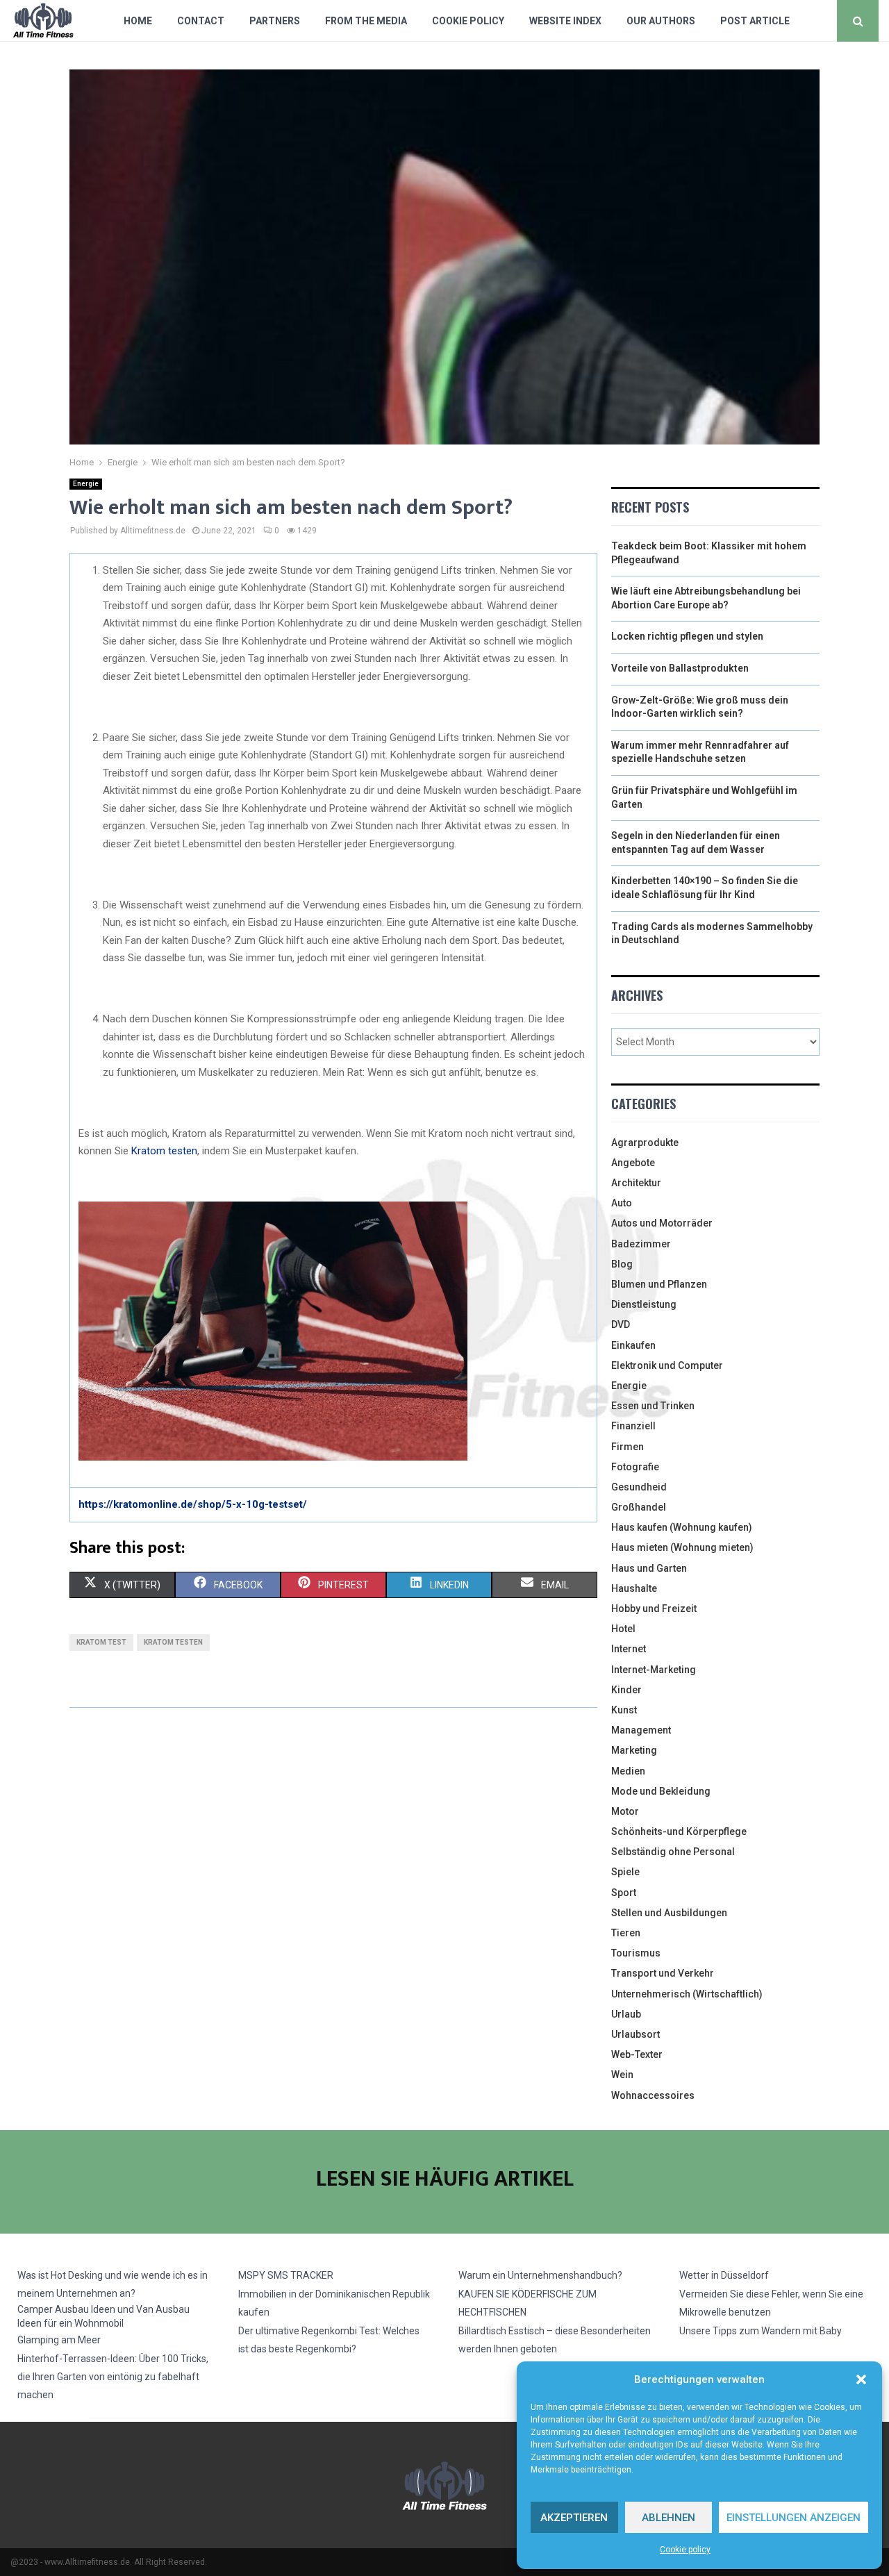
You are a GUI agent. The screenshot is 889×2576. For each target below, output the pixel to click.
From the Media (366, 21)
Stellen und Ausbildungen (669, 1913)
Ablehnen (668, 2518)
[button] (861, 2379)
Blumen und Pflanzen (659, 1284)
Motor (625, 1811)
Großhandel (639, 1507)
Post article (755, 21)
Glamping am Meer (59, 2340)
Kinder (626, 1690)
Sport (624, 1893)
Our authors (661, 21)
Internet (629, 1649)
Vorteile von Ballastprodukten (680, 668)
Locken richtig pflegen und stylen (687, 636)
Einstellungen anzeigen (794, 2518)
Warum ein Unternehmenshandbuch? (540, 2275)
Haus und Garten (649, 1568)
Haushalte (634, 1588)
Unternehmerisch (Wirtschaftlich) (687, 1994)
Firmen (628, 1447)
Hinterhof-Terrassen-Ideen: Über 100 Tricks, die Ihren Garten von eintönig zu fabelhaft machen (113, 2377)
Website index (565, 21)
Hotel (623, 1629)
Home (138, 21)
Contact (201, 21)
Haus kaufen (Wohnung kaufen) (682, 1527)
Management (641, 1730)
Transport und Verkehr (663, 1973)
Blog (622, 1264)
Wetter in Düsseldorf (724, 2275)
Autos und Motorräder (662, 1223)
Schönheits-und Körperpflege (679, 1831)
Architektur (636, 1183)
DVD (621, 1324)
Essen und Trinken (653, 1406)
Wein (622, 2075)
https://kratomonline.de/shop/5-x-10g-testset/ (193, 1504)
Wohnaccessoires (653, 2095)
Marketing (634, 1750)
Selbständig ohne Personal (673, 1852)
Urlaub (626, 2014)
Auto (622, 1203)
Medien (628, 1771)
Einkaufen (633, 1345)
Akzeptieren (574, 2518)
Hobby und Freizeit (654, 1609)
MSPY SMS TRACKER (286, 2275)
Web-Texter (637, 2054)
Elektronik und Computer (667, 1365)
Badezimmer (641, 1244)
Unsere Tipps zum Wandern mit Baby (761, 2331)
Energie (86, 484)
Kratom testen (164, 1151)
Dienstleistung (644, 1304)
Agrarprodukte (645, 1142)
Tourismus (636, 1953)
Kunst (624, 1710)
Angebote (633, 1163)
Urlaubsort (635, 2034)
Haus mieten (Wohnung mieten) (682, 1547)
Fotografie (635, 1467)
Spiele (625, 1872)
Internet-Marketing (654, 1670)
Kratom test (101, 1642)
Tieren (626, 1933)
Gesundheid (639, 1487)
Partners (275, 21)
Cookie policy (685, 2550)
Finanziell (633, 1426)
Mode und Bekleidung (661, 1791)
